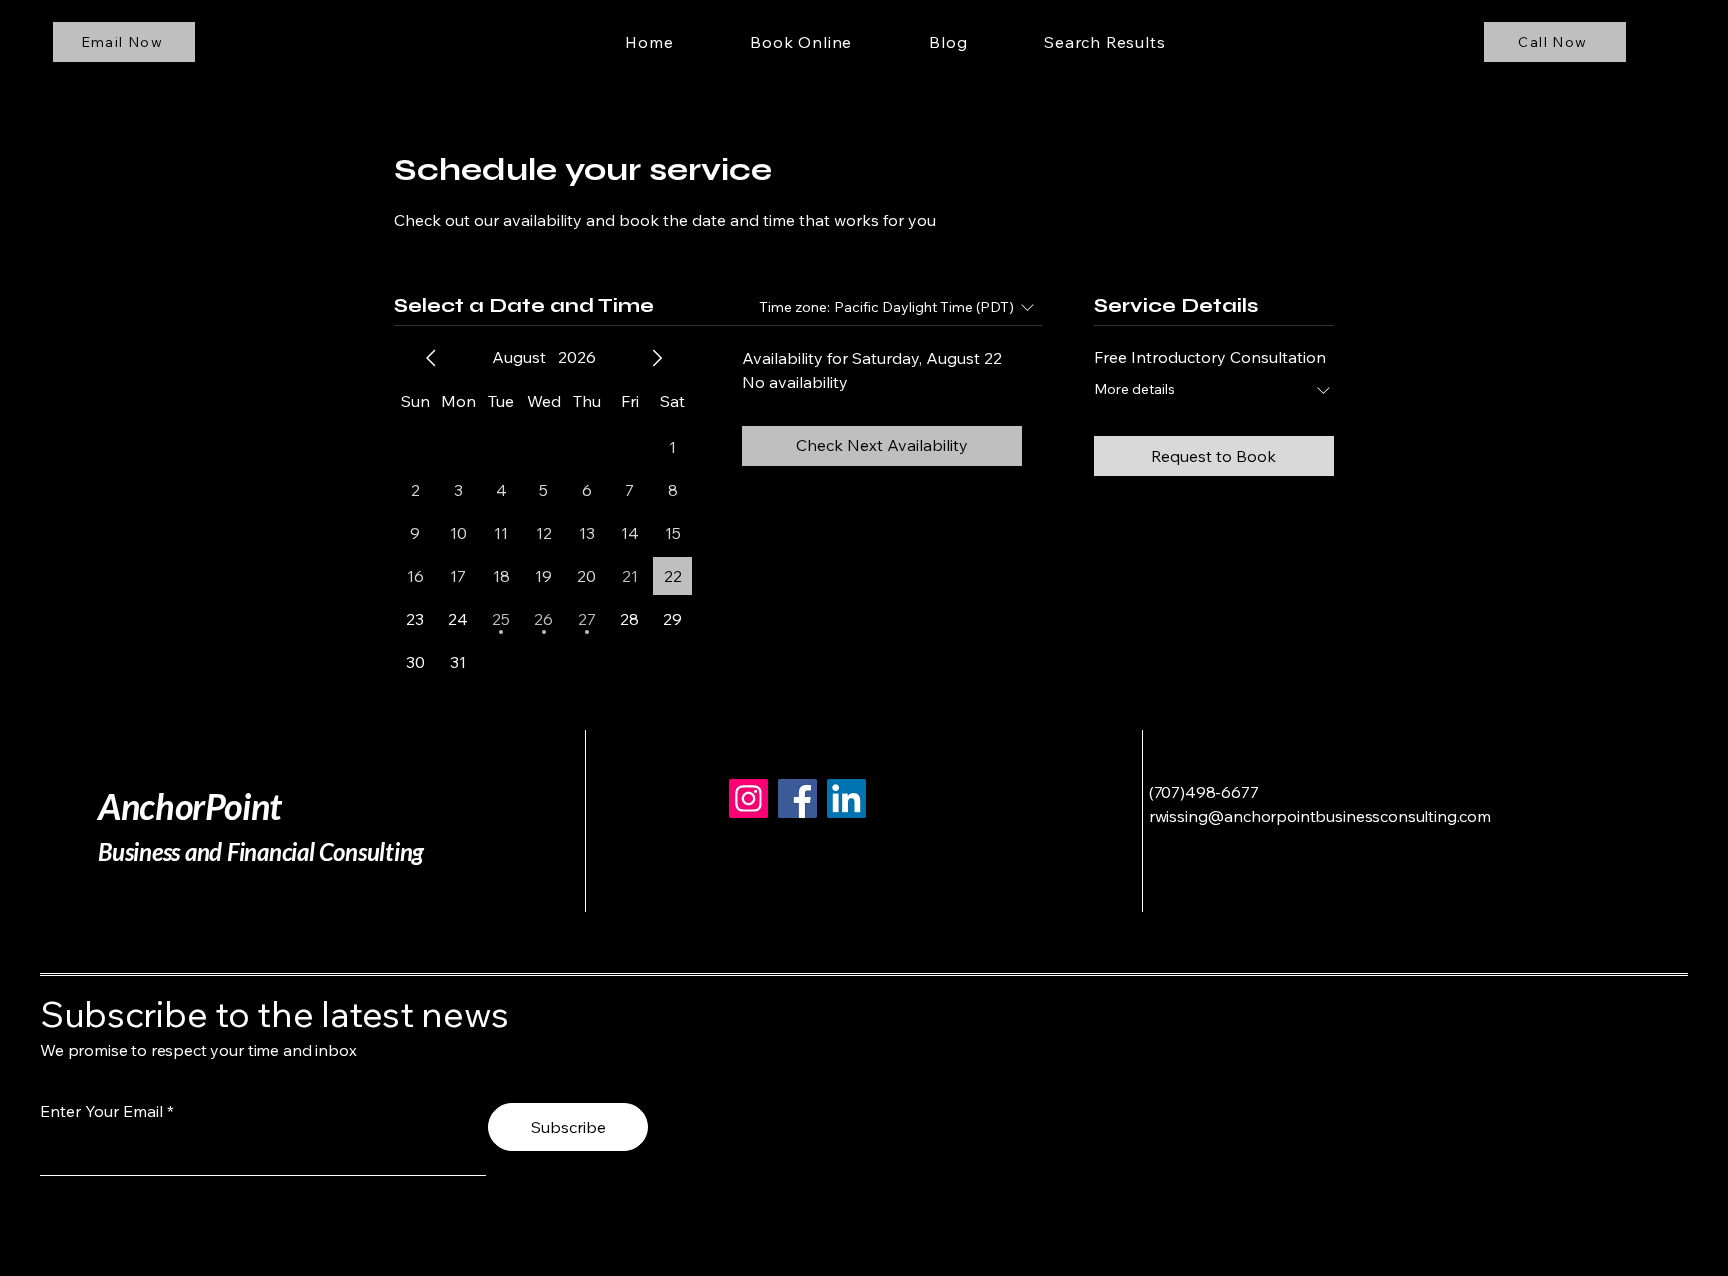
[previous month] (431, 358)
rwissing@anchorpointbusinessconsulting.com (1320, 816)
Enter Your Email (101, 1111)
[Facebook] (797, 798)
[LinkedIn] (846, 798)
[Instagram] (748, 798)
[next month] (657, 358)
